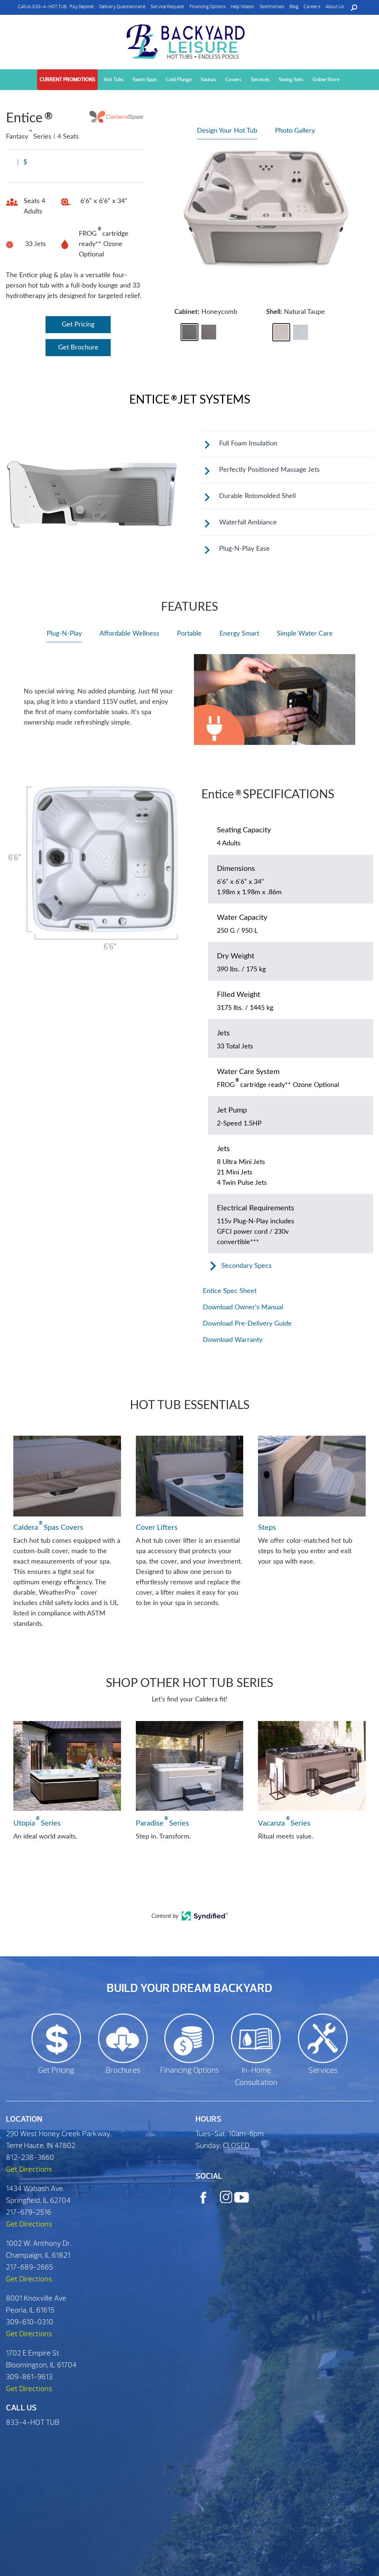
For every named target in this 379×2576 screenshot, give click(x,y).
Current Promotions (67, 79)
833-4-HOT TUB (49, 7)
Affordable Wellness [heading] (129, 634)
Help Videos (242, 7)
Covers (234, 79)
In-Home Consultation (256, 2077)
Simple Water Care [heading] (305, 634)
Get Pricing (78, 325)
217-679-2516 (28, 2212)
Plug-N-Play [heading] (64, 634)
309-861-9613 (29, 2377)
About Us (335, 7)
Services (260, 79)
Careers (312, 7)
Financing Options (207, 7)
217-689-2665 (29, 2267)
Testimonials (272, 7)
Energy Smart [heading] (239, 634)
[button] (189, 332)
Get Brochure (78, 348)
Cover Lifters (157, 1528)
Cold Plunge (179, 79)
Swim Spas (145, 79)
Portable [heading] (189, 634)
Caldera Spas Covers (48, 1527)
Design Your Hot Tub (227, 131)
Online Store (326, 79)
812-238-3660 (30, 2157)
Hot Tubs (114, 79)
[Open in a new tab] (205, 1919)
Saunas (209, 79)
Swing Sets (291, 79)
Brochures (123, 2070)
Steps (267, 1528)
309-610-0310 (30, 2322)
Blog (294, 7)
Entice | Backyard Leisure (187, 42)
